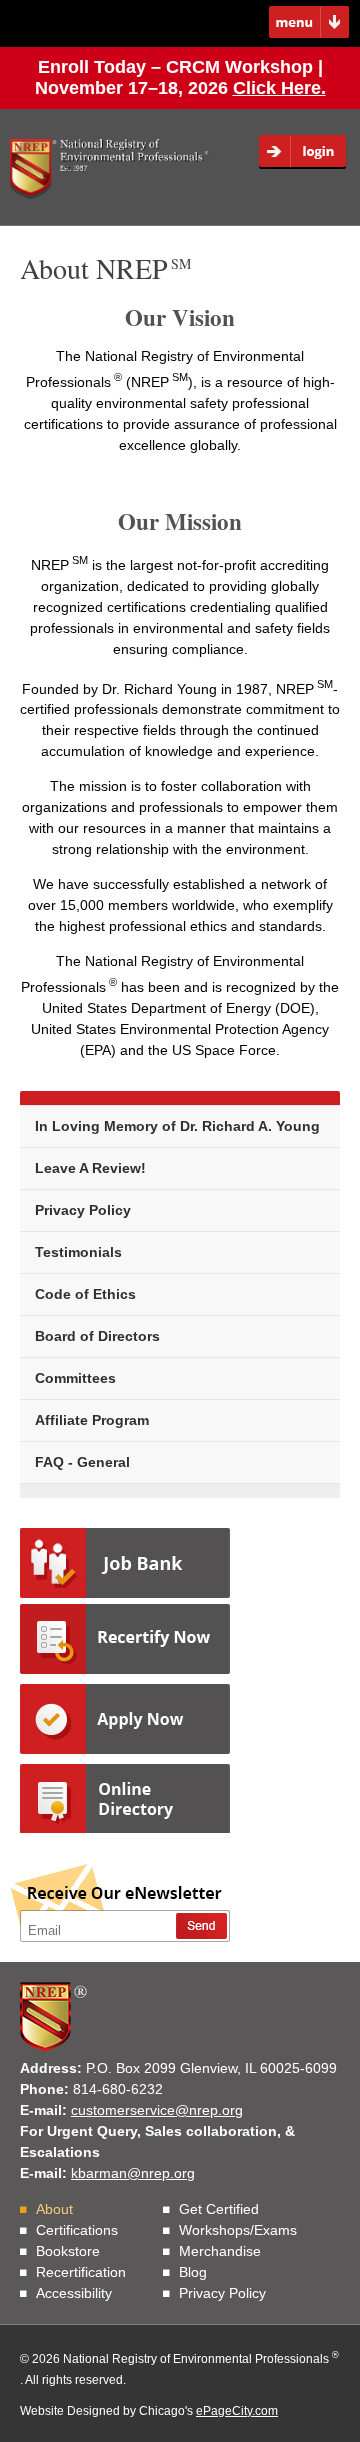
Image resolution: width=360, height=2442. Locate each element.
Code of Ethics (85, 1294)
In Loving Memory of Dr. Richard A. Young (177, 1126)
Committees (75, 1378)
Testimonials (78, 1252)
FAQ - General (82, 1462)
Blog (193, 2272)
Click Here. (279, 88)
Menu (309, 22)
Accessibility (74, 2293)
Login (309, 152)
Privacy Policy (83, 1210)
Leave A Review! (90, 1168)
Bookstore (68, 2251)
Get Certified (219, 2209)
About (54, 2209)
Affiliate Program (92, 1420)
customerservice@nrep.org (157, 2110)
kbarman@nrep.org (133, 2173)
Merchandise (220, 2251)
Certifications (77, 2230)
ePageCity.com (237, 2411)
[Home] (110, 169)
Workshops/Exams (238, 2230)
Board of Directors (97, 1336)
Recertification (81, 2272)
